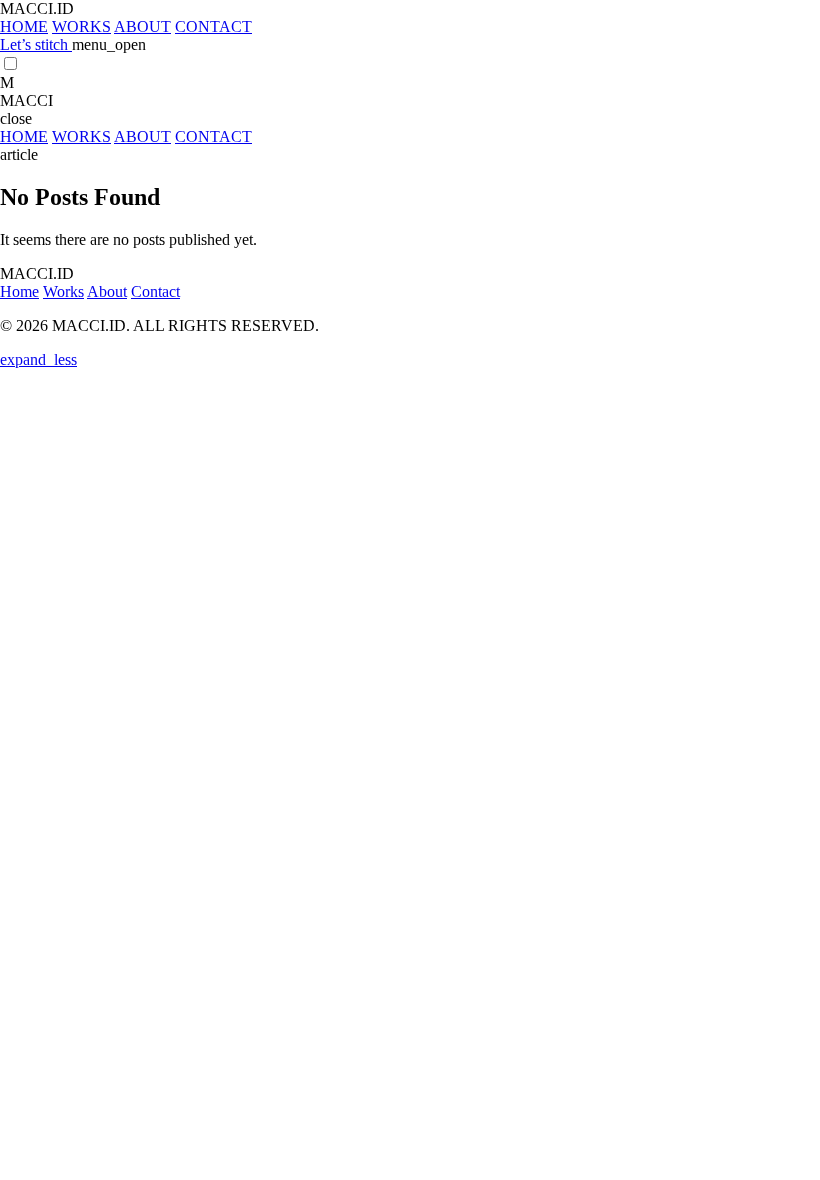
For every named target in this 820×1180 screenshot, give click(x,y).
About (107, 291)
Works (63, 291)
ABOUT (142, 26)
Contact (155, 291)
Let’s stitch (36, 44)
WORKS (81, 26)
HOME (24, 26)
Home (19, 291)
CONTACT (213, 26)
